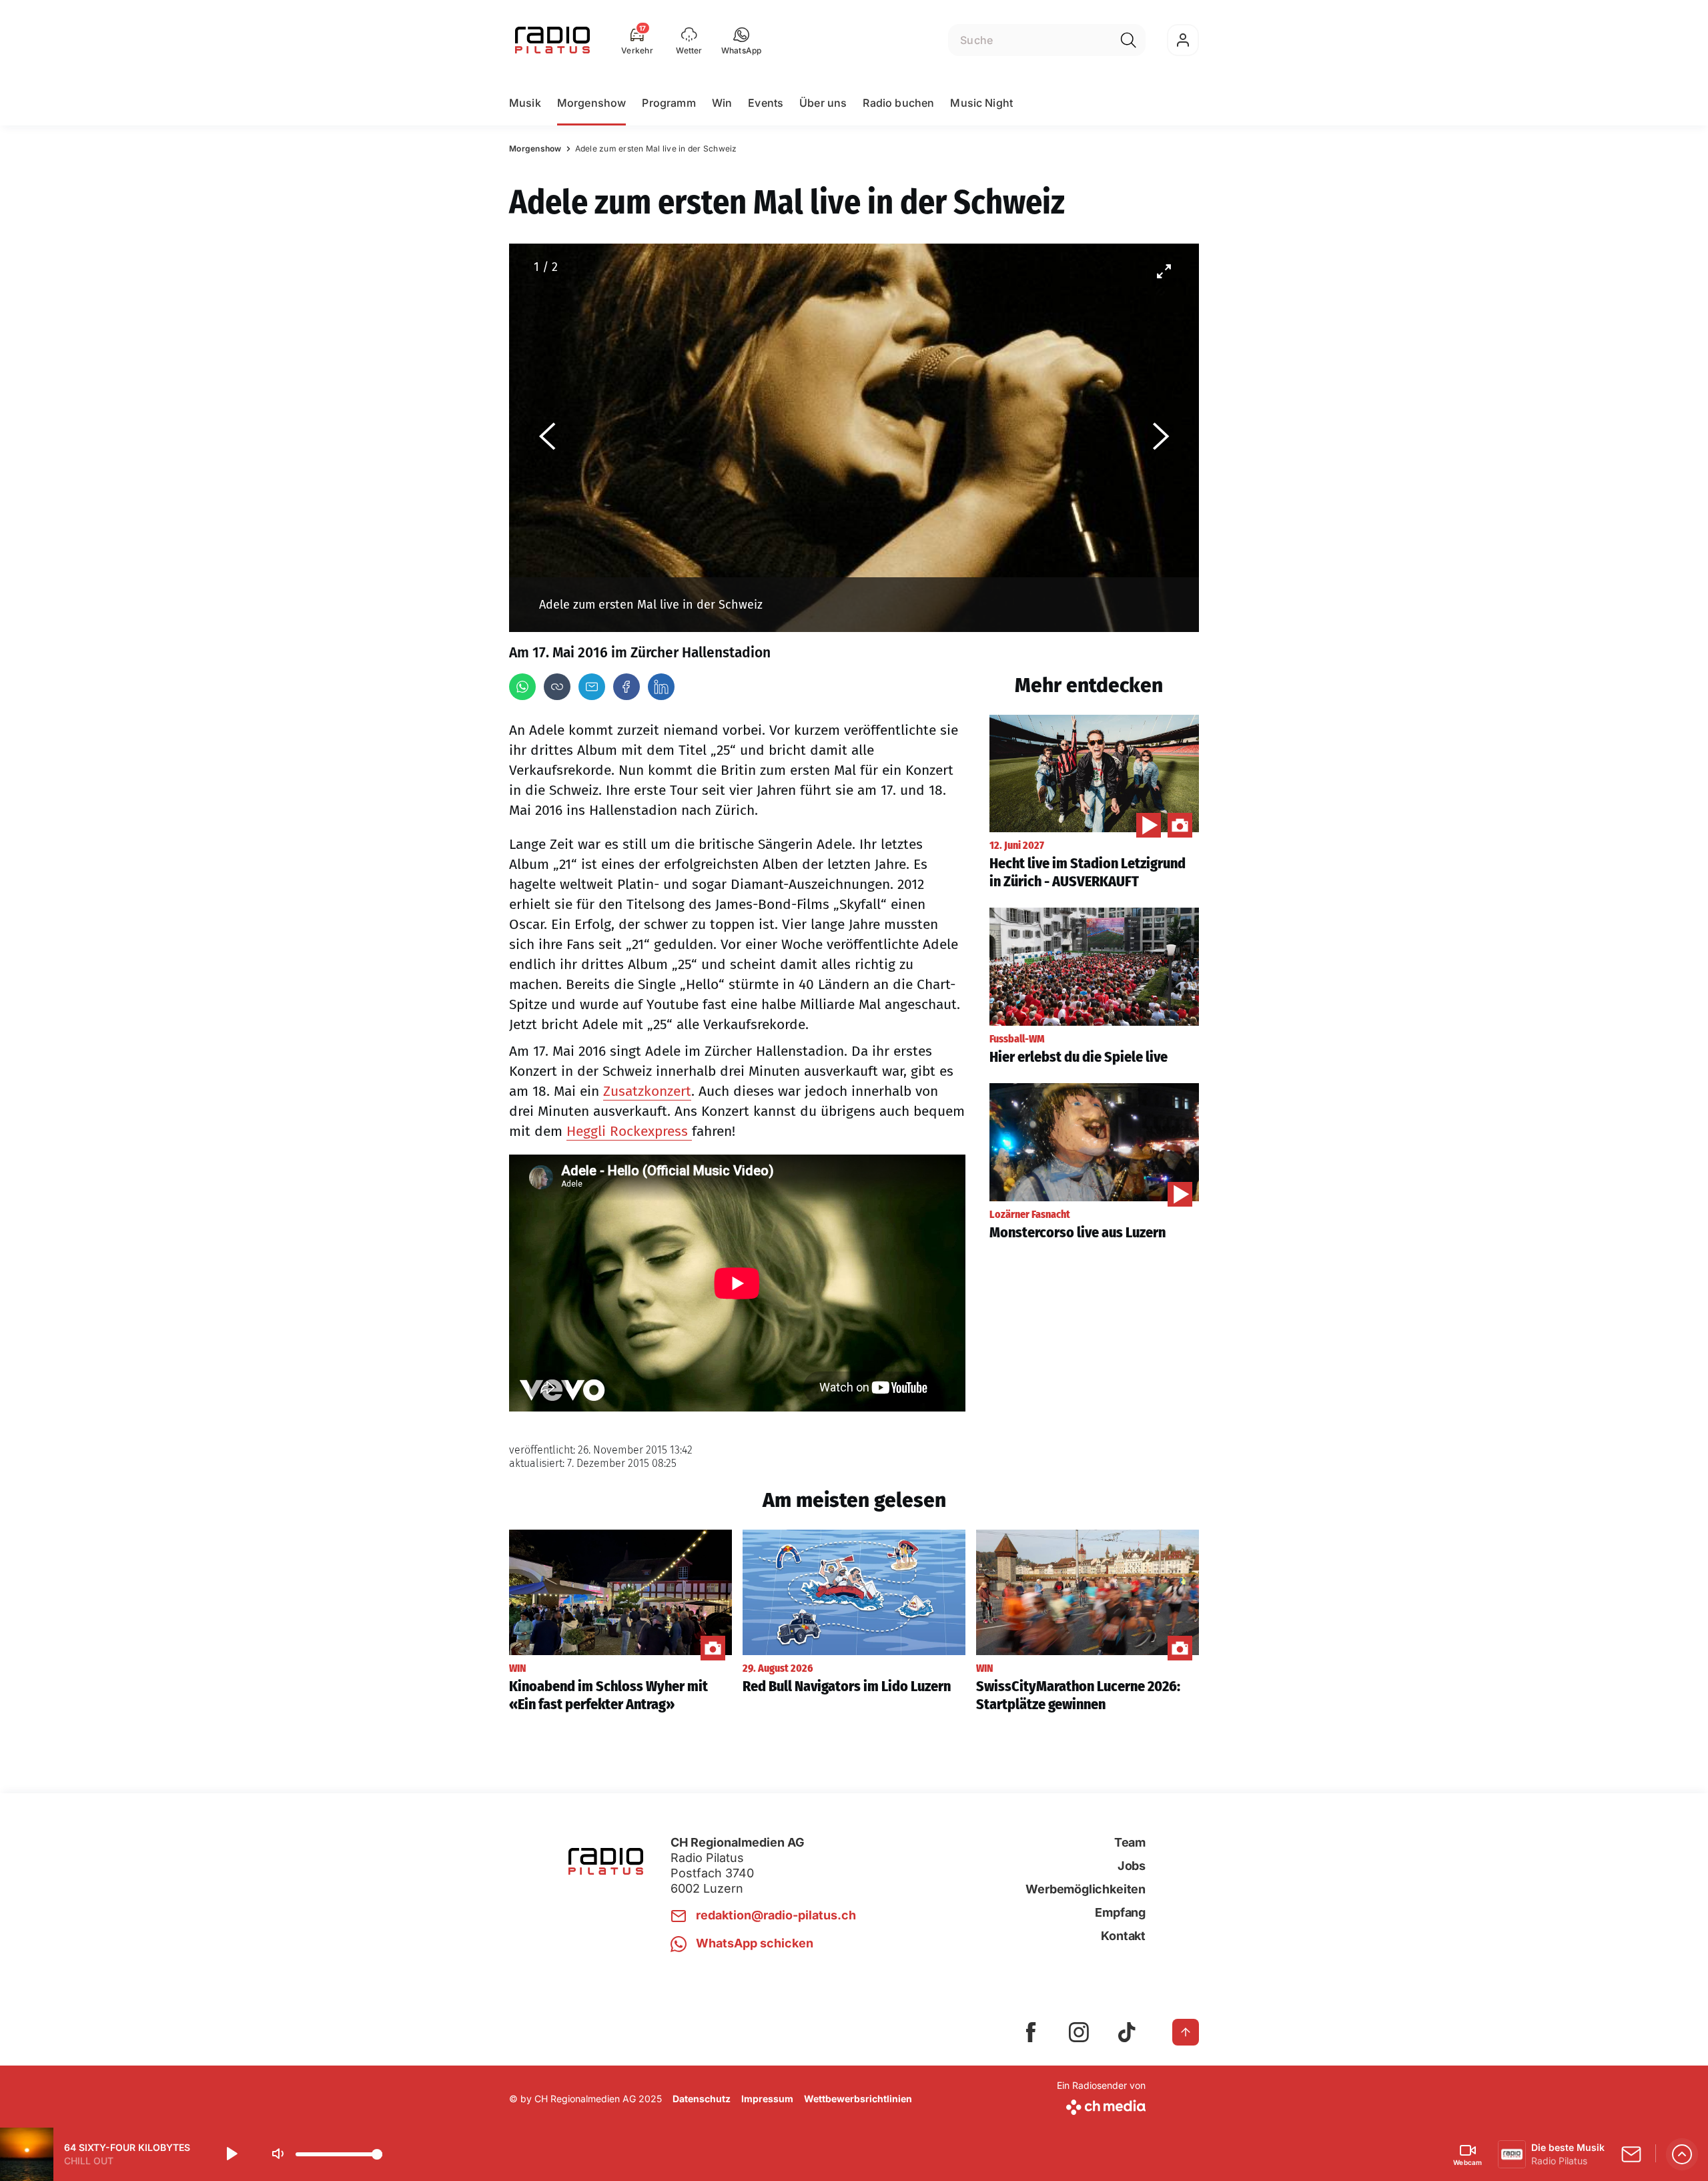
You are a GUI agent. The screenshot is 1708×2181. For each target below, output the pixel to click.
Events (766, 103)
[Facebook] (626, 687)
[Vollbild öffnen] (1164, 271)
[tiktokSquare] (1127, 2032)
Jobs (1132, 1866)
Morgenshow (592, 103)
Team (1130, 1842)
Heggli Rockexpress (629, 1131)
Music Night (981, 103)
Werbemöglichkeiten (1086, 1889)
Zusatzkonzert (647, 1091)
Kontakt (1123, 1936)
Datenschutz (702, 2099)
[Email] (592, 687)
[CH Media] (1101, 2105)
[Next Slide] (1161, 438)
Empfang (1120, 1912)
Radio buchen (898, 103)
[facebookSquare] (1031, 2032)
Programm (669, 103)
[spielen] (231, 2154)
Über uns (823, 103)
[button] (742, 40)
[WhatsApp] (522, 687)
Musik (525, 103)
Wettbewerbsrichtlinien (858, 2099)
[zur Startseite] (552, 40)
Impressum (767, 2099)
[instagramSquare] (1079, 2032)
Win (722, 103)
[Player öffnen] (1682, 2154)
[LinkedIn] (661, 687)
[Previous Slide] (547, 438)
